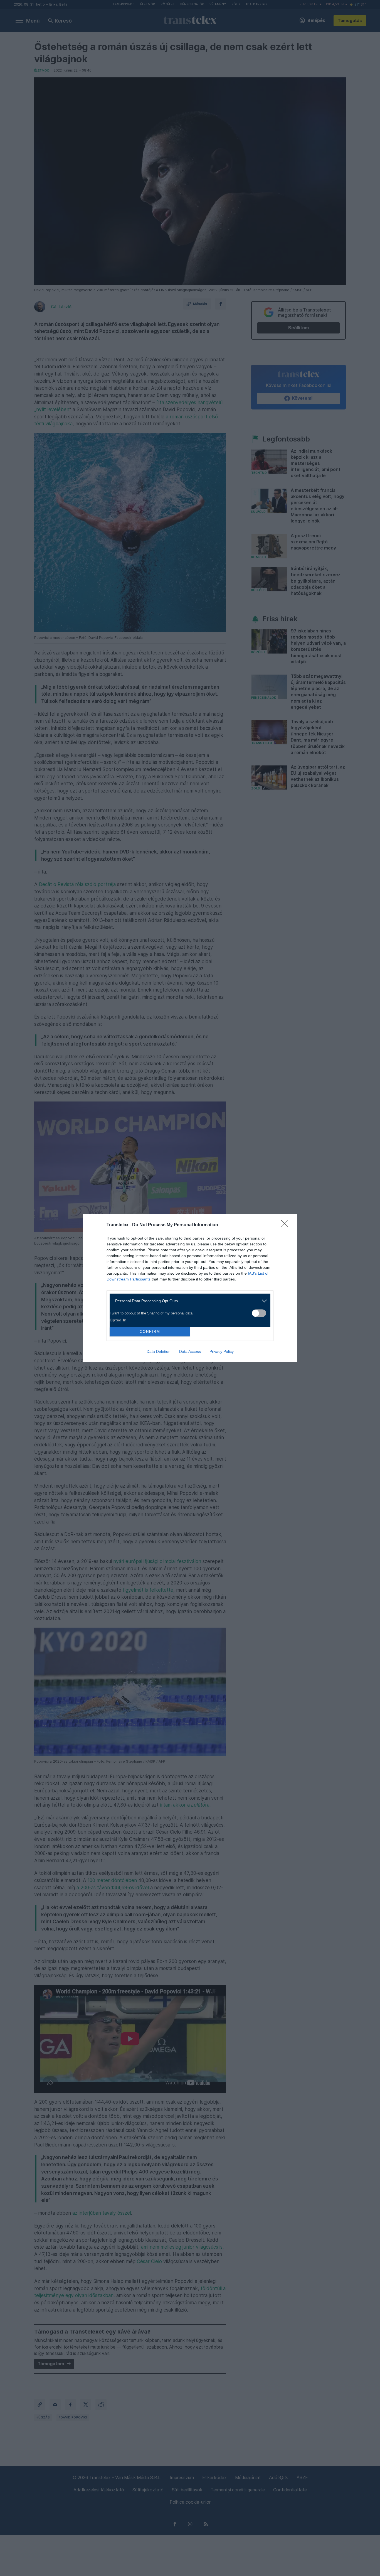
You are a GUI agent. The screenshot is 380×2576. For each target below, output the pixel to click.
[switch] (259, 1313)
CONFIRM (150, 1332)
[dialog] (190, 1288)
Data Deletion (159, 1351)
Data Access (190, 1351)
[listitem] (188, 1301)
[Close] (286, 1225)
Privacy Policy (222, 1351)
